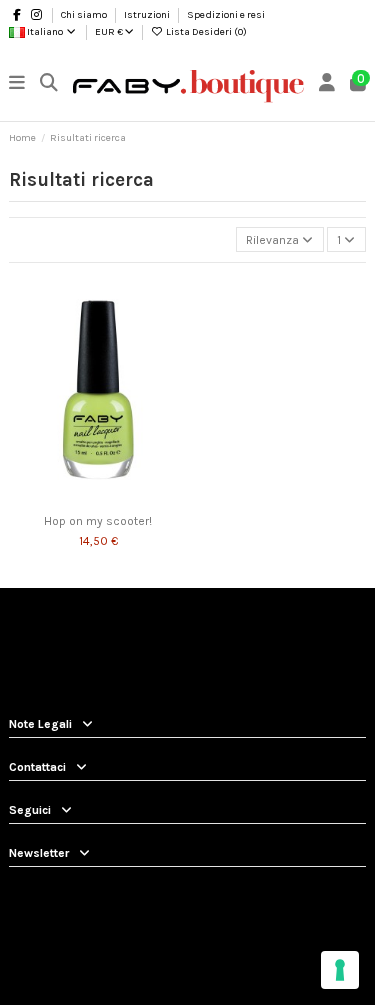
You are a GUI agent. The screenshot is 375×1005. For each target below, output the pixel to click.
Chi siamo (85, 15)
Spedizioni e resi (226, 15)
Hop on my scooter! (98, 521)
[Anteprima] (110, 499)
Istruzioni (148, 15)
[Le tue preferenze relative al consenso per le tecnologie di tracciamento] (340, 970)
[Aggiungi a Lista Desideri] (86, 499)
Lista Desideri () (205, 32)
